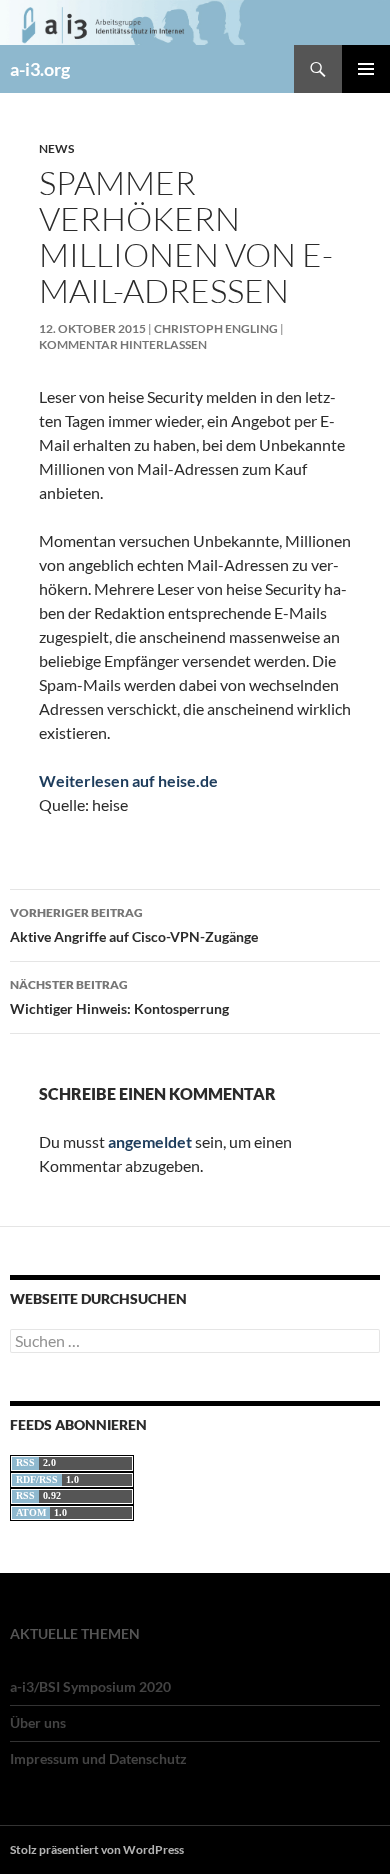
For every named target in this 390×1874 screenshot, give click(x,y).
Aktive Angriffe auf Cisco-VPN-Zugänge (134, 925)
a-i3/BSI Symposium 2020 (90, 1686)
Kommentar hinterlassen (123, 344)
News (56, 148)
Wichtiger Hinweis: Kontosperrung (119, 997)
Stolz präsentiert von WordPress (97, 1849)
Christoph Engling (216, 328)
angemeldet (150, 1141)
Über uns (38, 1722)
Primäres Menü (366, 69)
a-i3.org (40, 69)
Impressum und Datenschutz (98, 1758)
